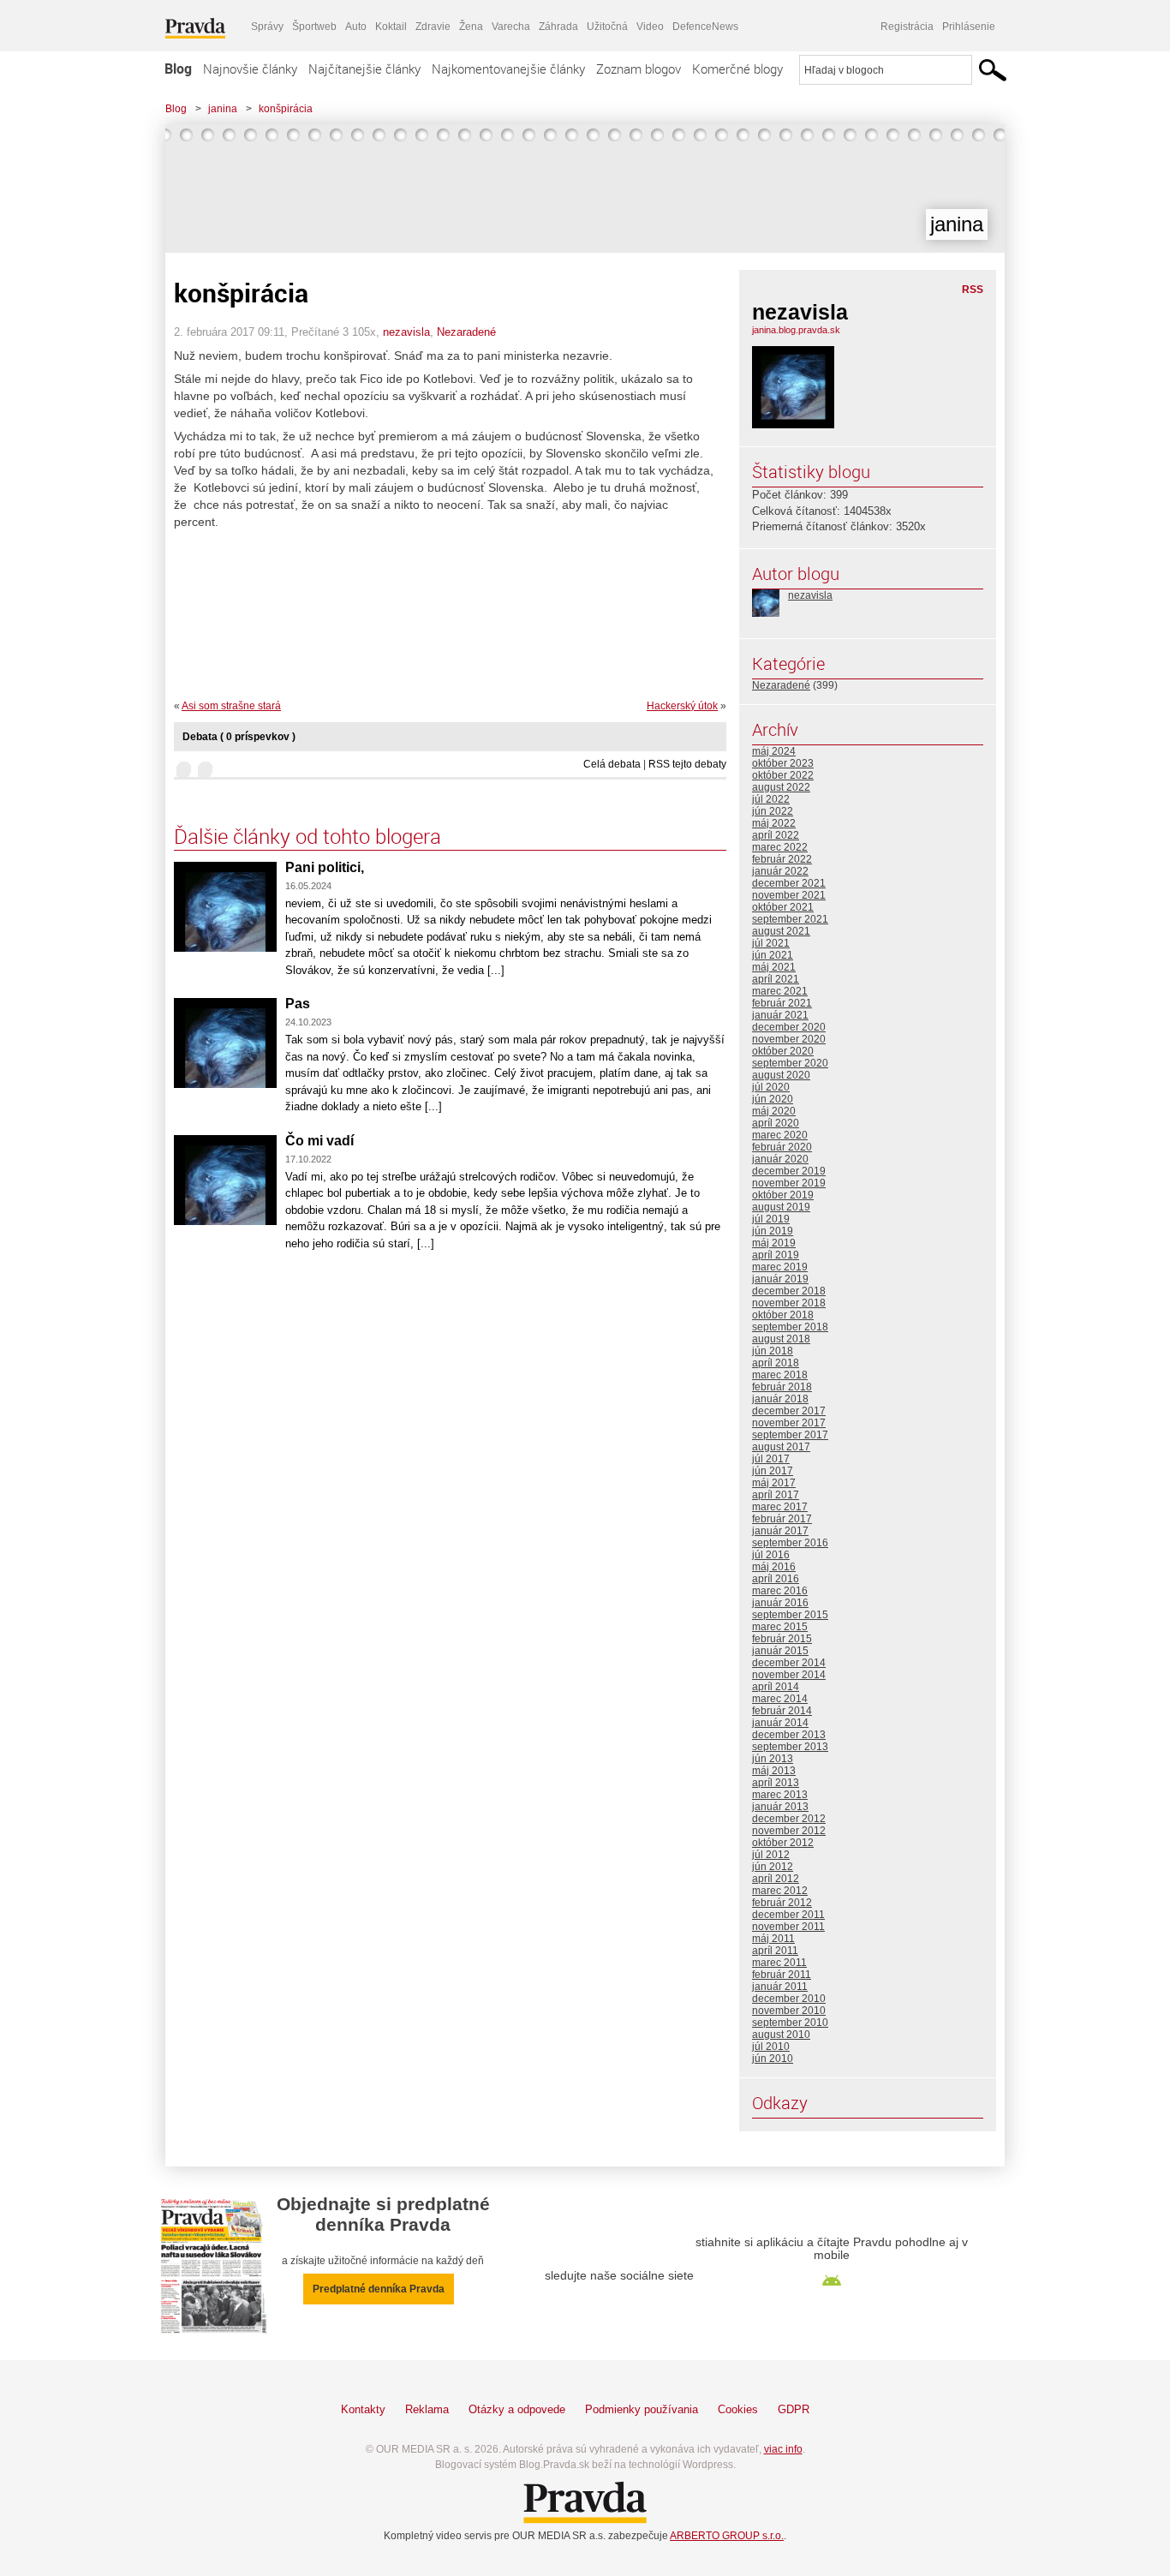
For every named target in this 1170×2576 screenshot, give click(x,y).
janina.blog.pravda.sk (796, 330)
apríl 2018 (776, 1363)
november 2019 (789, 1183)
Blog (178, 69)
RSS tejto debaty (687, 764)
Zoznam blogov (639, 69)
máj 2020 (774, 1111)
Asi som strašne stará (231, 706)
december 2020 (789, 1027)
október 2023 (783, 763)
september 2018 (790, 1327)
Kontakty (363, 2409)
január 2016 (780, 1603)
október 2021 (783, 907)
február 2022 (782, 859)
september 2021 (790, 919)
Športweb (314, 27)
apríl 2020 (776, 1123)
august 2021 (781, 931)
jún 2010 (773, 2059)
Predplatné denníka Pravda (379, 2289)
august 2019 (781, 1207)
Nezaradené (466, 332)
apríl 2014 (776, 1687)
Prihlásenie (969, 27)
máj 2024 (774, 751)
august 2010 (781, 2035)
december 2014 (789, 1663)
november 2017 (789, 1423)
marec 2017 (780, 1507)
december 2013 (789, 1735)
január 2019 (780, 1279)
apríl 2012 (776, 1879)
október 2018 (783, 1315)
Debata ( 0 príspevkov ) (239, 737)
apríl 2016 (776, 1579)
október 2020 (783, 1051)
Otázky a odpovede (517, 2409)
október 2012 (783, 1843)
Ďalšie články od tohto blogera (307, 836)
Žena (471, 27)
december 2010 (789, 1999)
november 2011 (788, 1927)
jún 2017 (773, 1471)
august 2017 (781, 1447)
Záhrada (558, 27)
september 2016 (790, 1543)
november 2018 (789, 1303)
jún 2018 (773, 1351)
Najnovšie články (250, 69)
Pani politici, (325, 867)
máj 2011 (773, 1939)
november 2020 (789, 1039)
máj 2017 (774, 1483)
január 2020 (780, 1159)
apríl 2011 (775, 1951)
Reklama (427, 2409)
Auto (356, 27)
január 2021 (780, 1015)
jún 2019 (773, 1231)
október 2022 (783, 775)
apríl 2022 (776, 835)
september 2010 (790, 2023)
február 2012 (782, 1903)
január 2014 (780, 1723)
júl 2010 (771, 2047)
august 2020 (781, 1075)
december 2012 (789, 1819)
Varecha (511, 27)
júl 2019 (771, 1219)
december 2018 (789, 1291)
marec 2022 (780, 847)
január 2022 (780, 871)
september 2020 (790, 1063)
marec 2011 (779, 1963)
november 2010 (789, 2011)
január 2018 (780, 1399)
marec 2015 (780, 1627)
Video (650, 27)
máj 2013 (774, 1771)
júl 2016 (771, 1555)
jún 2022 (773, 811)
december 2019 (789, 1171)
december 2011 (788, 1915)
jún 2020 (773, 1099)
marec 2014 (780, 1699)
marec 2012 (780, 1891)
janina (223, 109)
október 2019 (783, 1195)
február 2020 (782, 1147)
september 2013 (790, 1747)
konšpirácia (286, 109)
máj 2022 (774, 823)
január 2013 (780, 1807)
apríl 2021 (776, 979)
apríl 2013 (776, 1783)
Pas (298, 1004)
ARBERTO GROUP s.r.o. (727, 2536)
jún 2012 (773, 1867)
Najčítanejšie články (364, 69)
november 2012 (789, 1831)
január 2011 (780, 1987)
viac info (783, 2449)
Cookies (738, 2409)
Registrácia (907, 27)
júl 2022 (771, 799)
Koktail (391, 27)
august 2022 (781, 787)
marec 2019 (780, 1267)
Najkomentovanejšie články (508, 69)
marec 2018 (780, 1375)
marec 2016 (780, 1591)
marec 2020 (780, 1135)
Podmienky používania (642, 2409)
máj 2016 (774, 1567)
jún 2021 (773, 955)
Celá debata (612, 764)
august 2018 (781, 1339)
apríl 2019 (776, 1255)
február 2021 (782, 1003)
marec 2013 (780, 1795)
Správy (267, 27)
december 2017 (789, 1411)
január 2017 (780, 1531)
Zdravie (433, 27)
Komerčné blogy (737, 69)
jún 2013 (773, 1759)
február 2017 (782, 1519)
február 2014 (782, 1711)
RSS (973, 290)
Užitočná (607, 27)
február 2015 (782, 1639)
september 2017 (790, 1435)
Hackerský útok (682, 706)
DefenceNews (705, 27)
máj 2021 (774, 967)
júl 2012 (771, 1855)
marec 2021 (780, 991)
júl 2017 (771, 1459)
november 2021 (789, 895)
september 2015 (790, 1615)
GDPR (794, 2409)
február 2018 (782, 1387)
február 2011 (782, 1975)
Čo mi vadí (319, 1141)
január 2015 (780, 1651)
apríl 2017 (776, 1495)
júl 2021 (771, 943)
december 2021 (789, 883)
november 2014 (789, 1675)
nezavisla (406, 332)
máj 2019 (774, 1243)
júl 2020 (771, 1087)
